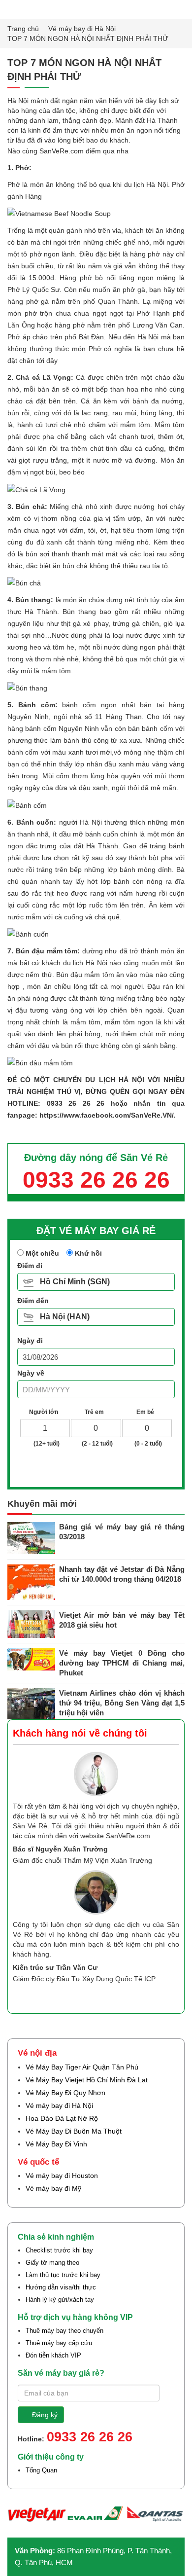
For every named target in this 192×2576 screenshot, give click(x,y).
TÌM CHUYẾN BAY (99, 1468)
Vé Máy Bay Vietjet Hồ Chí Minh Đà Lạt (87, 2080)
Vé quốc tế (38, 2162)
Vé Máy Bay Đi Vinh (56, 2144)
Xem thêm (153, 1996)
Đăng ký (45, 2415)
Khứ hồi (87, 1253)
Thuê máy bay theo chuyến (64, 2331)
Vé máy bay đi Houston (62, 2176)
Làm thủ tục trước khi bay (63, 2275)
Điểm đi (30, 1266)
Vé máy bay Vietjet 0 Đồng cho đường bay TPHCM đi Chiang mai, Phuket (122, 1663)
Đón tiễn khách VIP (53, 2355)
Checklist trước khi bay (59, 2250)
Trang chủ (24, 29)
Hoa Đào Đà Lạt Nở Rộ (62, 2118)
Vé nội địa (37, 2053)
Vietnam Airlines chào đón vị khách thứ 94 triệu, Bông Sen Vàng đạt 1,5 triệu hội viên (122, 1703)
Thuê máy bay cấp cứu (59, 2343)
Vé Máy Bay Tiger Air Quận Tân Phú (82, 2067)
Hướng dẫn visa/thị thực (61, 2287)
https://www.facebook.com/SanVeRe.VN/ (107, 1115)
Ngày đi (30, 1341)
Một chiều (41, 1253)
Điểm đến (33, 1301)
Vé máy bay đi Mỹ (53, 2188)
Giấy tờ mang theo (52, 2263)
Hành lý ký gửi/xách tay (60, 2300)
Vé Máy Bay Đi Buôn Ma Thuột (74, 2131)
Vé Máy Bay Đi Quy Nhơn (65, 2093)
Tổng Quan (41, 2470)
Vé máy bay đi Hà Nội (83, 29)
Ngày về (31, 1373)
